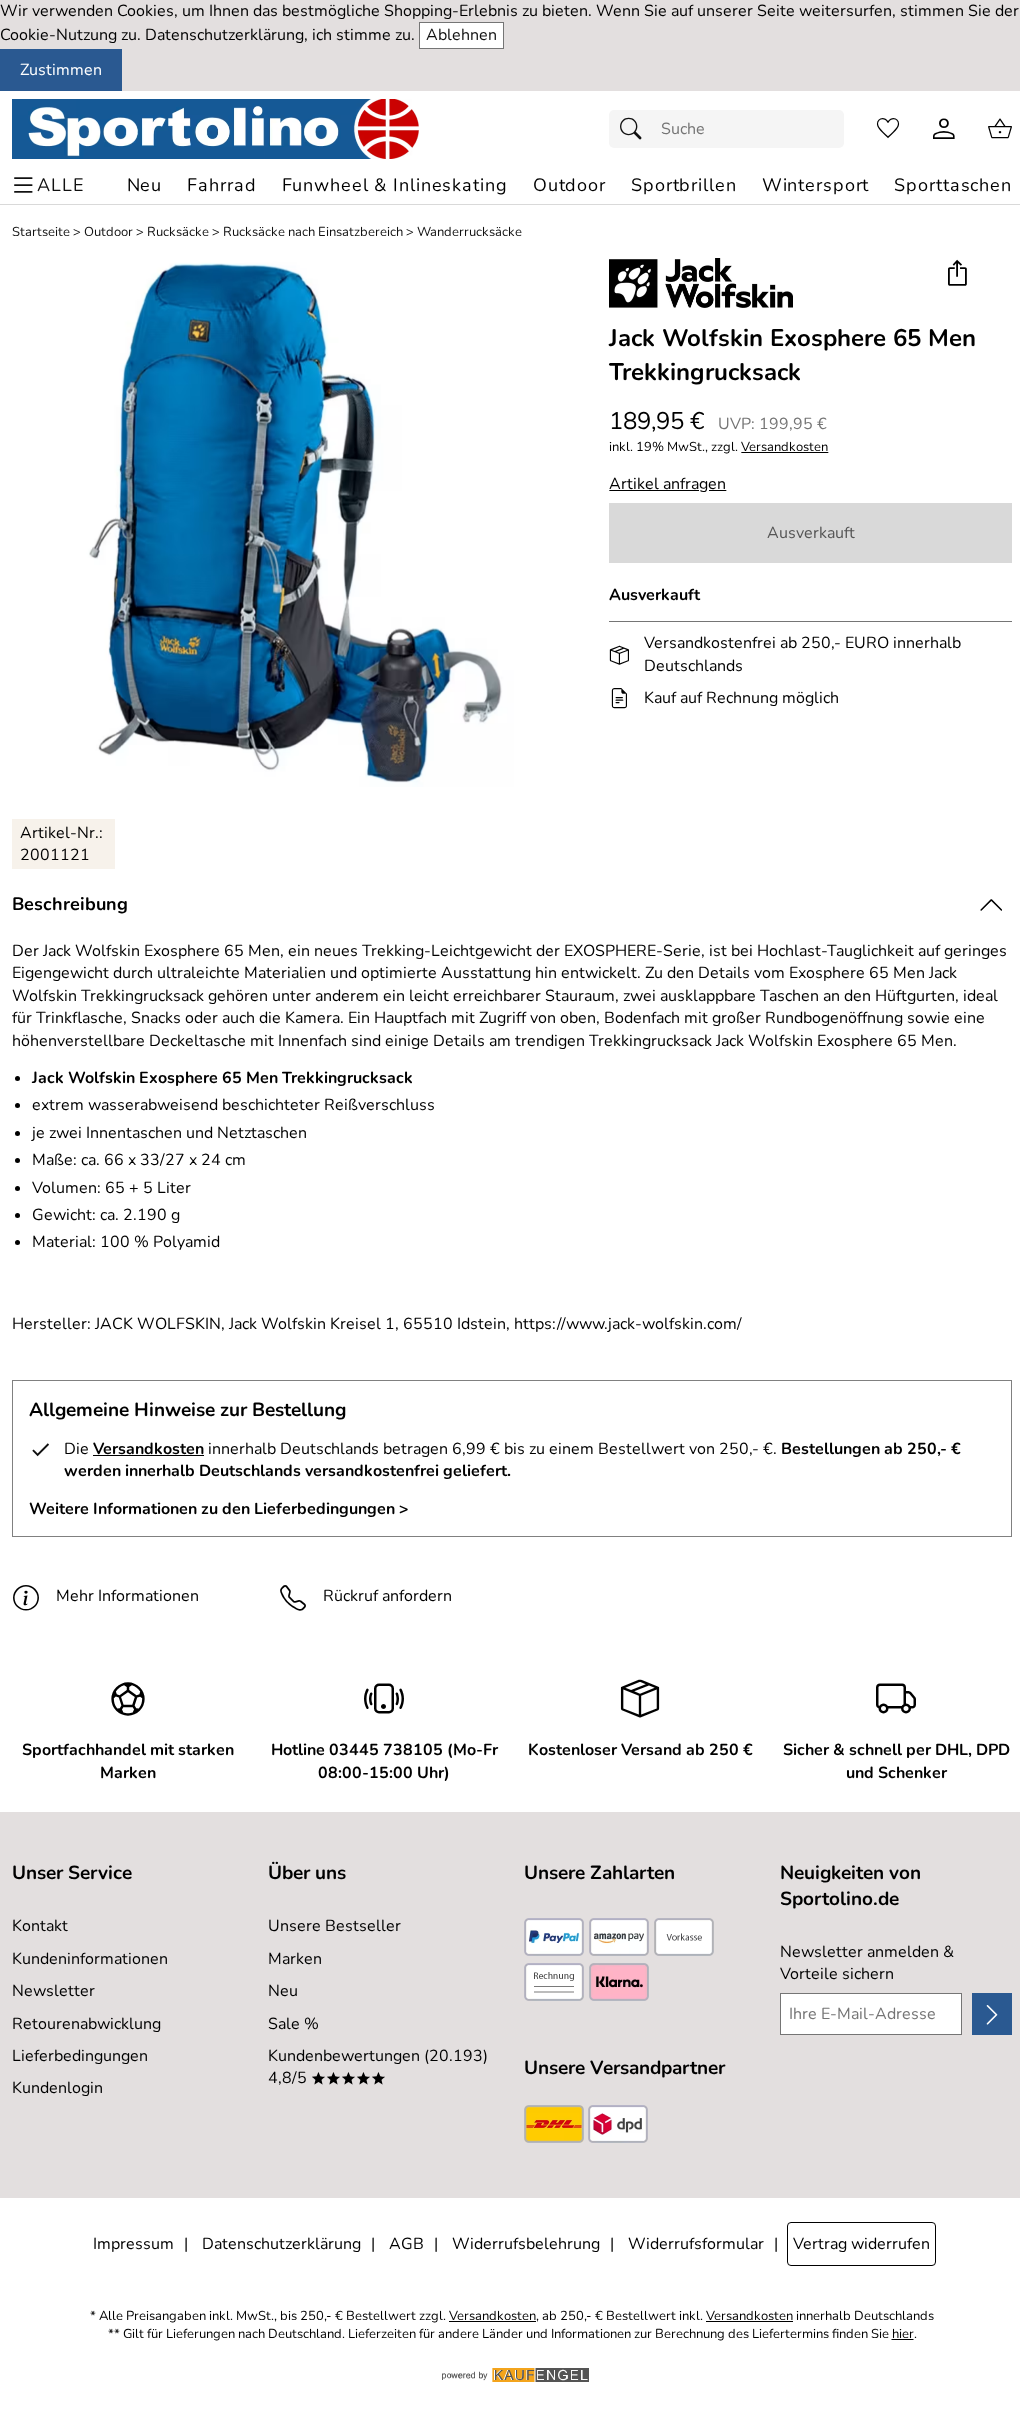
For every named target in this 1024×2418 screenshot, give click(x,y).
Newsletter (53, 1991)
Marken (295, 1959)
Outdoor (108, 232)
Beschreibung (70, 904)
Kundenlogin (57, 2088)
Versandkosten (784, 447)
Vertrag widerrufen (861, 2244)
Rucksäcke (178, 232)
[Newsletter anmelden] (992, 2014)
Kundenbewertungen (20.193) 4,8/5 (378, 2067)
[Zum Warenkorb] (1000, 129)
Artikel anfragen (667, 484)
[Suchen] (636, 129)
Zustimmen (61, 70)
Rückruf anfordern (387, 1596)
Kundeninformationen (90, 1959)
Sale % (293, 2024)
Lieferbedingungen (80, 2056)
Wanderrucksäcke (469, 232)
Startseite (41, 232)
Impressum (133, 2244)
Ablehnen (461, 35)
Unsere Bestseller (334, 1926)
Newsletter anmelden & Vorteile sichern (867, 1963)
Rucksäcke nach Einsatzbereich (313, 232)
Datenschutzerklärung (281, 2244)
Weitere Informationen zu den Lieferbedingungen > (219, 1509)
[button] (956, 275)
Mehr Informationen (127, 1596)
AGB (406, 2244)
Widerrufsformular (696, 2244)
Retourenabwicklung (86, 2024)
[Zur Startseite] (215, 129)
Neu (283, 1991)
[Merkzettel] (888, 129)
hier (903, 2334)
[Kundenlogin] (944, 129)
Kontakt (40, 1926)
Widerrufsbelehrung (526, 2244)
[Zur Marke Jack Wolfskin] (701, 283)
